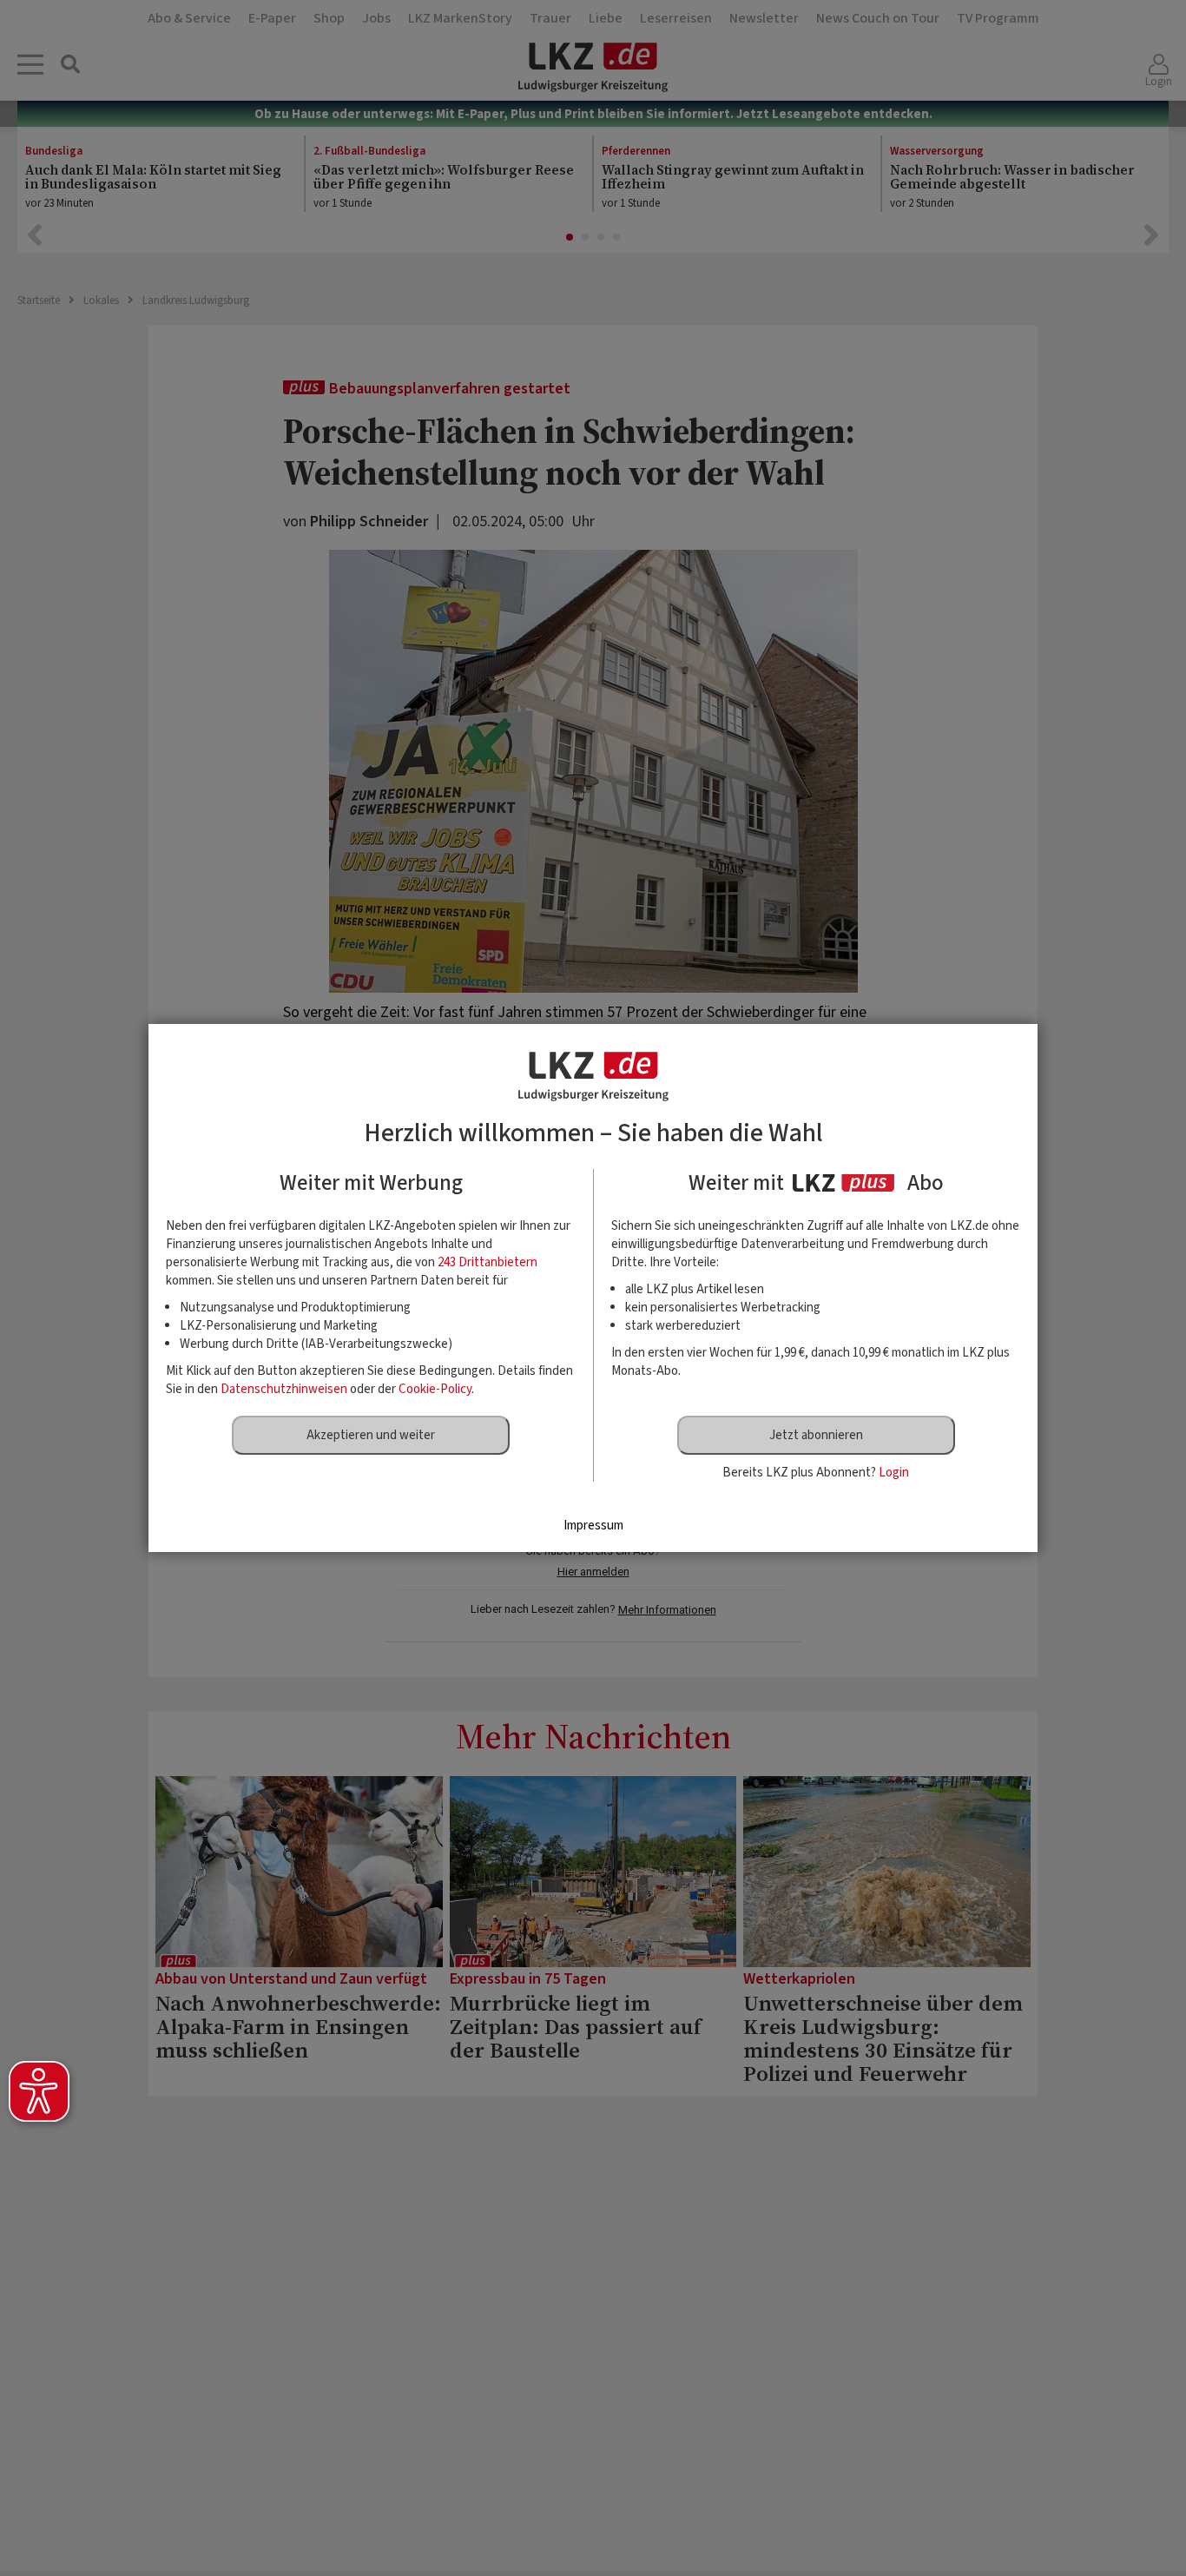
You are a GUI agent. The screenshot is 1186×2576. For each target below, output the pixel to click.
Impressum (593, 1526)
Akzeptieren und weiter (371, 1435)
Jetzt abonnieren (816, 1435)
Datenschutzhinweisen (284, 1389)
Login (894, 1473)
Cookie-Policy (435, 1389)
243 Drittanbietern (488, 1262)
